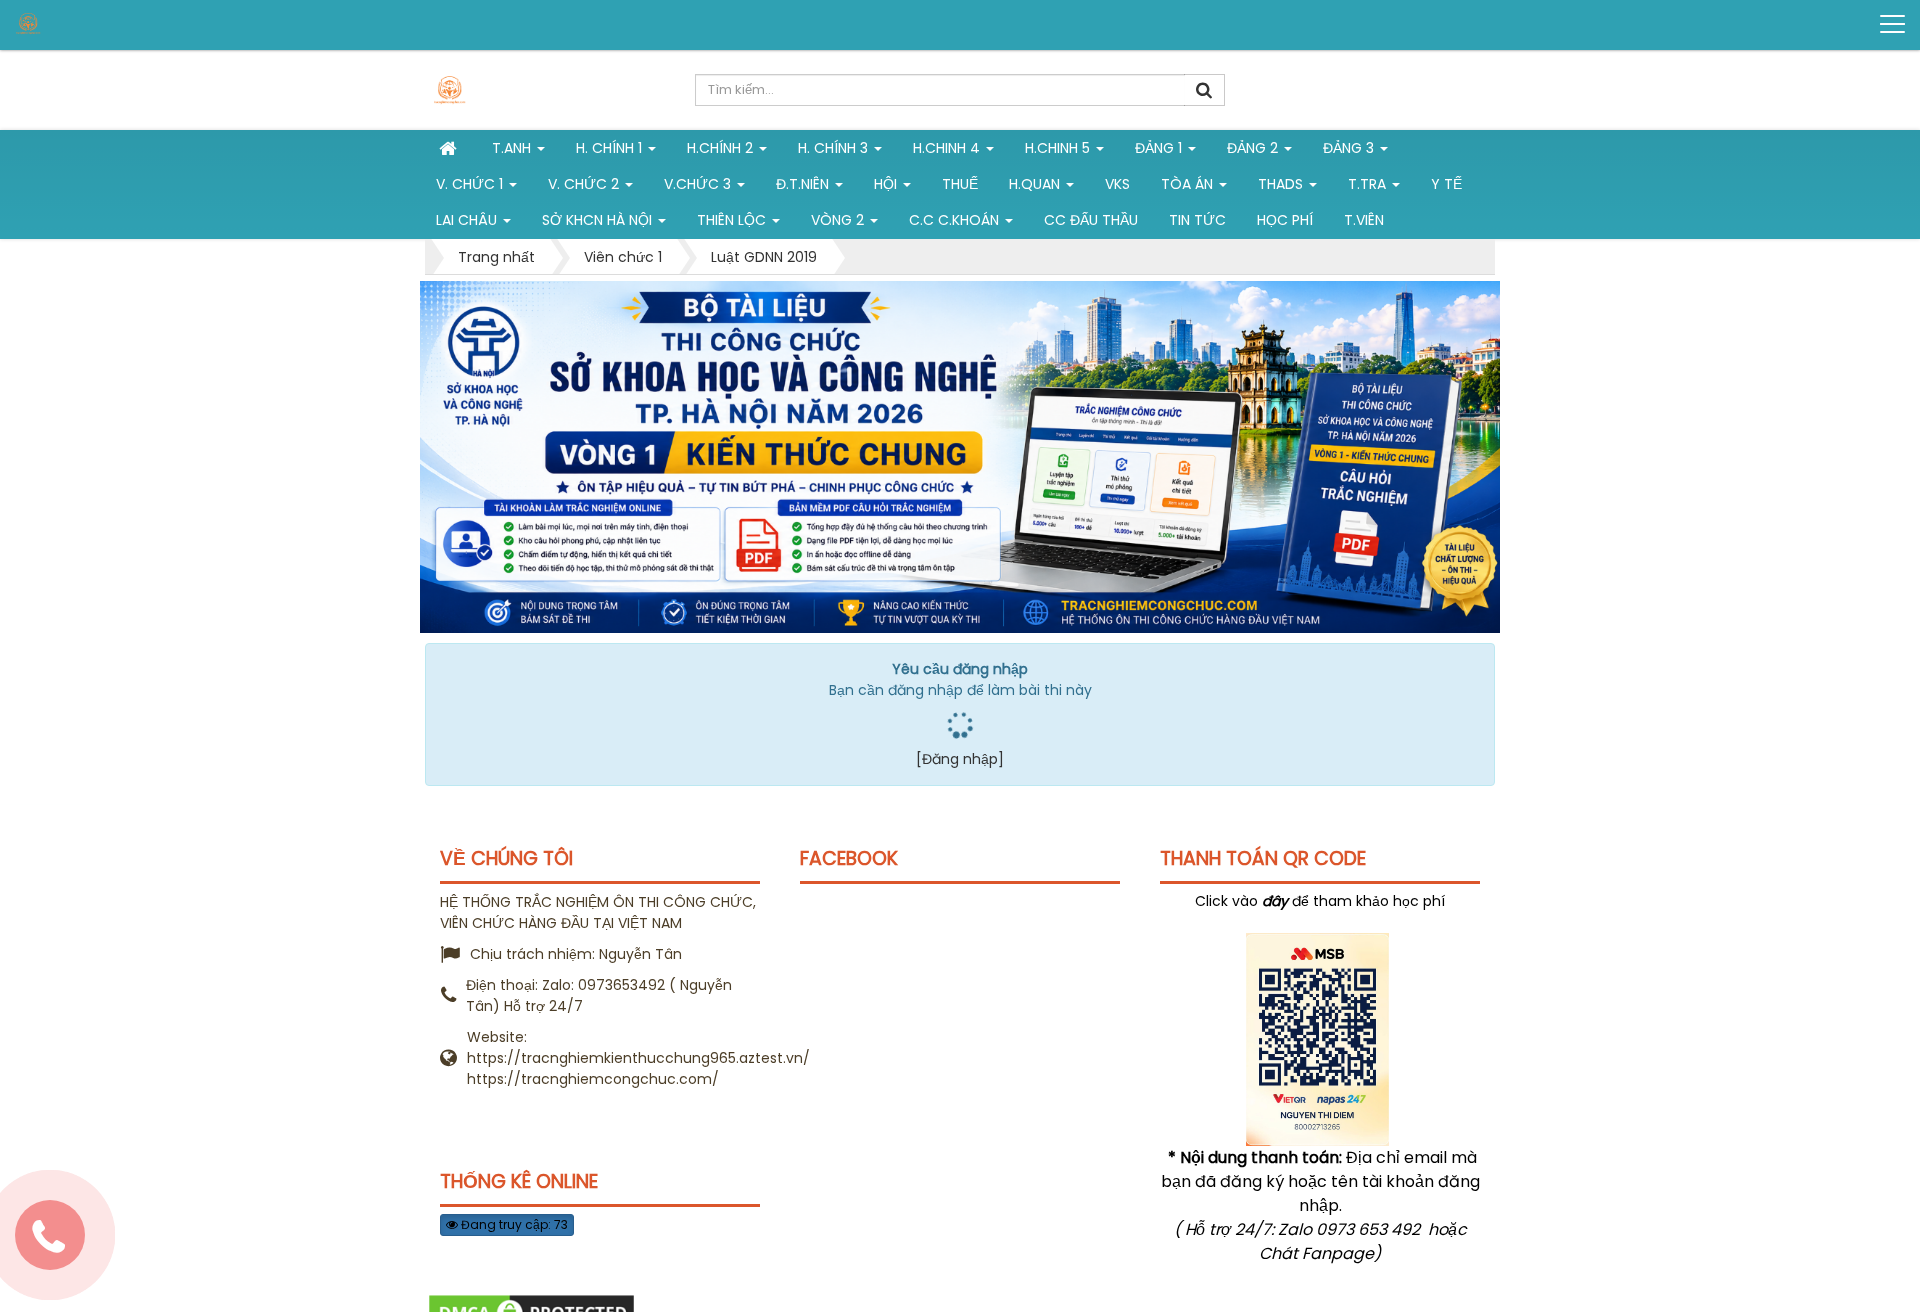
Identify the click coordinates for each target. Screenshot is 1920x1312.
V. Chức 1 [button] (471, 184)
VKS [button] (1117, 184)
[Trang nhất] (450, 148)
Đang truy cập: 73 (513, 1224)
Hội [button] (887, 184)
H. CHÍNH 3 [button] (835, 148)
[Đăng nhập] (960, 759)
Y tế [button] (1446, 184)
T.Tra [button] (1369, 184)
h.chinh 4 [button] (948, 148)
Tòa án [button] (1189, 184)
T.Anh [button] (513, 148)
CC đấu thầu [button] (1091, 220)
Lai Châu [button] (468, 220)
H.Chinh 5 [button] (1059, 148)
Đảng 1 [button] (1160, 148)
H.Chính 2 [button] (722, 148)
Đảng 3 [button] (1350, 148)
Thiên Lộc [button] (733, 220)
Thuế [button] (960, 184)
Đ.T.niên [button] (804, 184)
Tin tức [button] (1197, 220)
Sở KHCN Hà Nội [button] (599, 220)
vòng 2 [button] (839, 220)
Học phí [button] (1285, 220)
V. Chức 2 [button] (585, 184)
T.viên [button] (1364, 220)
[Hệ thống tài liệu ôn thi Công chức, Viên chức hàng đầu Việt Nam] (91, 23)
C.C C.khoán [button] (956, 220)
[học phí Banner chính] (960, 456)
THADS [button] (1282, 184)
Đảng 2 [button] (1254, 148)
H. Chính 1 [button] (611, 148)
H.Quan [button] (1036, 184)
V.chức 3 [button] (699, 184)
